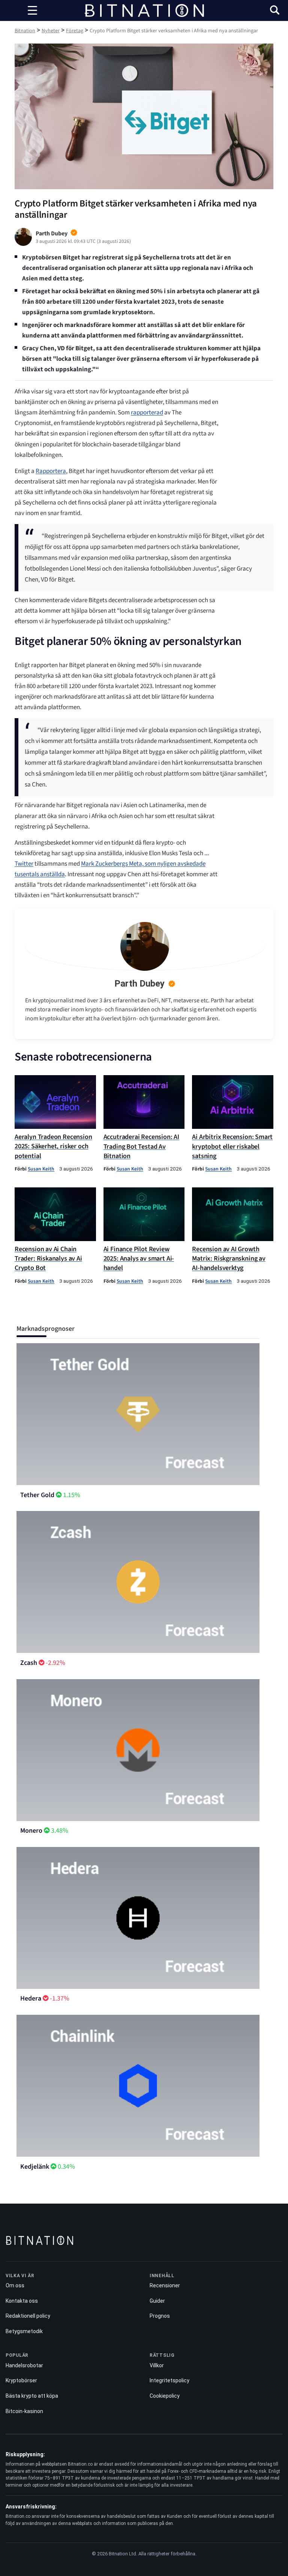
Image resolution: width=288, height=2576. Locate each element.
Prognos (160, 2316)
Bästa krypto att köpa (32, 2396)
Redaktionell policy (28, 2316)
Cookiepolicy (165, 2396)
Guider (157, 2301)
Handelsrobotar (24, 2365)
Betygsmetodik (24, 2331)
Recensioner (165, 2285)
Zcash (29, 1663)
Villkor (157, 2365)
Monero (31, 1831)
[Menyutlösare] (32, 11)
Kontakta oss (22, 2301)
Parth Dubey (139, 984)
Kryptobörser (21, 2380)
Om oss (15, 2285)
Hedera (31, 1998)
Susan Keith (41, 1169)
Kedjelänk (35, 2167)
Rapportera (51, 471)
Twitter (24, 864)
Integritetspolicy (169, 2380)
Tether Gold (37, 1495)
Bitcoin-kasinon (24, 2411)
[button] (275, 11)
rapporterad (147, 413)
